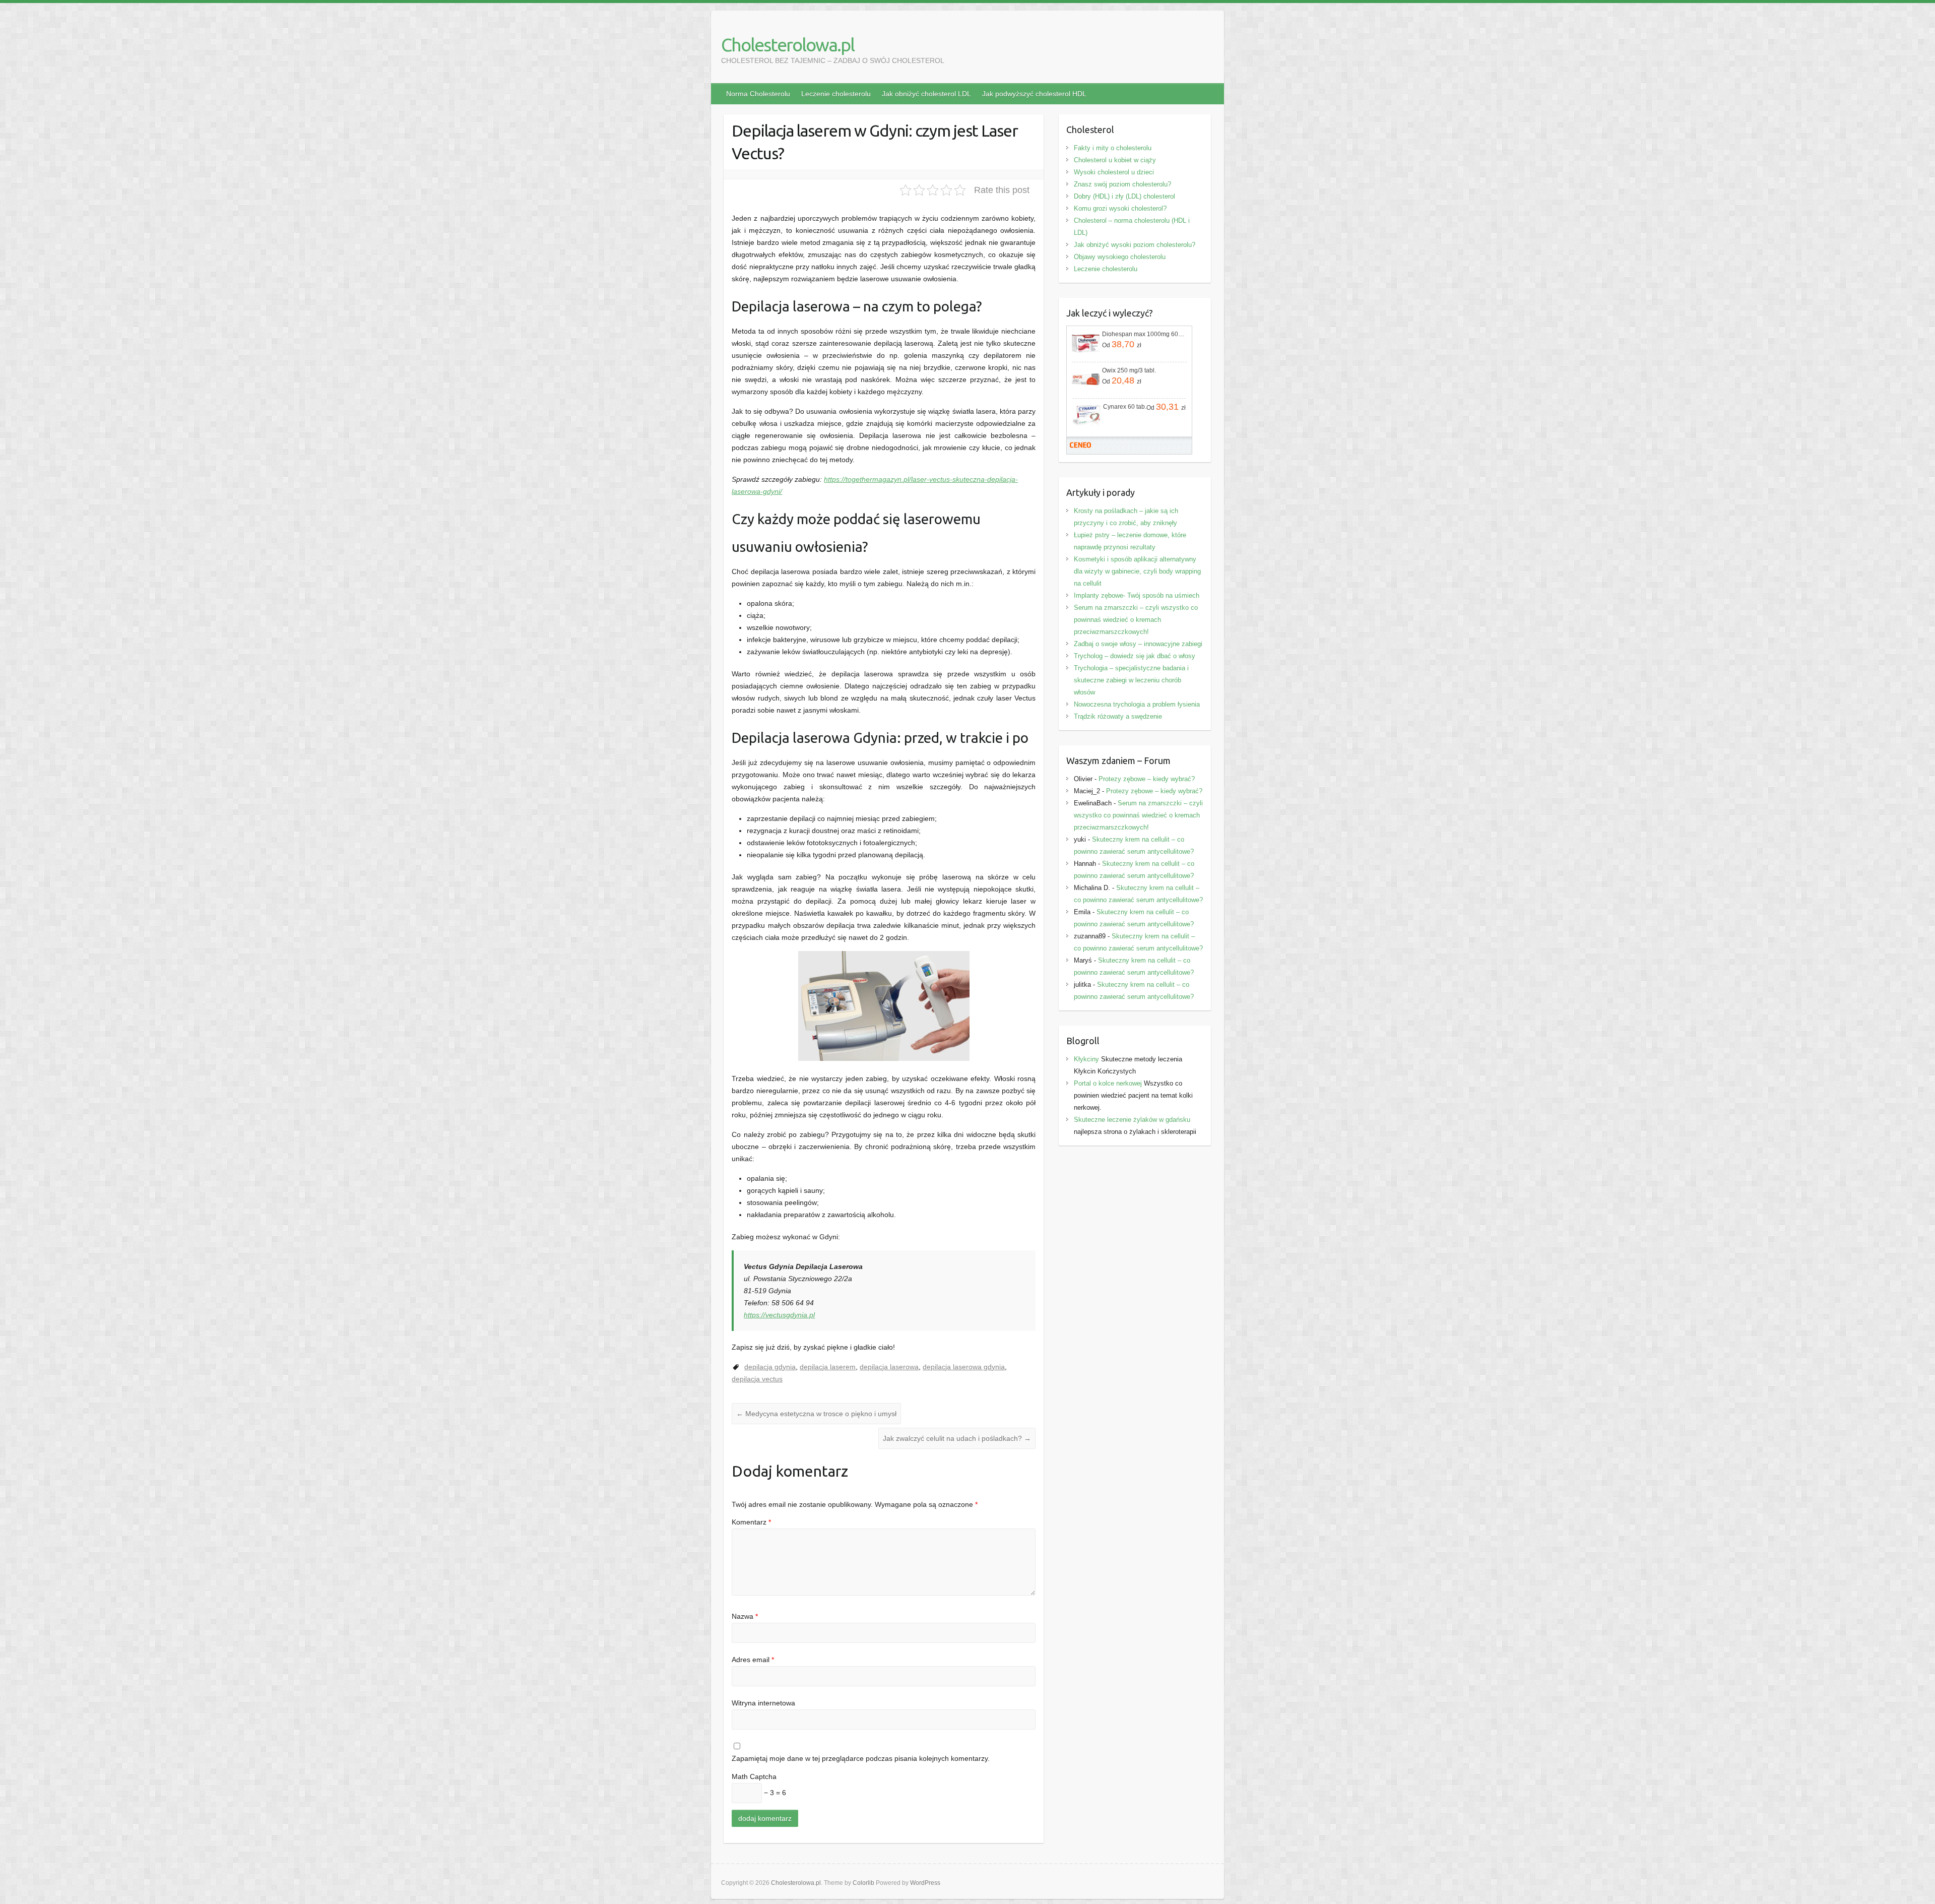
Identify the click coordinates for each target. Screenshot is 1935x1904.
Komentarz (751, 1522)
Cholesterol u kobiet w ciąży (1115, 160)
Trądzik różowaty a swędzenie (1118, 716)
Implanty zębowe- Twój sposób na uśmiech (1137, 595)
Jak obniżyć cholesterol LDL (926, 94)
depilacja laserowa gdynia (964, 1367)
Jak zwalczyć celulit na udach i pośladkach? (957, 1438)
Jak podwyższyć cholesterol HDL (1034, 94)
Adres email (753, 1660)
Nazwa (745, 1616)
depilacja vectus (757, 1379)
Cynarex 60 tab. (1125, 407)
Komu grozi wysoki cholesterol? (1120, 208)
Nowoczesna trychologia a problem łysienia (1137, 704)
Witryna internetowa (763, 1703)
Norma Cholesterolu (758, 94)
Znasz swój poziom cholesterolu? (1122, 184)
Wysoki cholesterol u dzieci (1114, 172)
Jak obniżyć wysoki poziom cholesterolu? (1135, 245)
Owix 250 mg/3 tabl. (1129, 370)
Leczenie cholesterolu (836, 94)
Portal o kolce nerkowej (1108, 1083)
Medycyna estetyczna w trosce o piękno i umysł (816, 1414)
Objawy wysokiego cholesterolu (1120, 257)
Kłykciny (1086, 1059)
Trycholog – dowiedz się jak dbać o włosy (1135, 656)
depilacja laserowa (889, 1367)
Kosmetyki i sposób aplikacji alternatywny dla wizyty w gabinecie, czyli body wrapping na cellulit (1137, 571)
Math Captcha (754, 1776)
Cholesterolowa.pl (788, 45)
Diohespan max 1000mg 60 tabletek (1143, 334)
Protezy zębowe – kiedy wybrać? (1147, 779)
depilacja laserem (828, 1367)
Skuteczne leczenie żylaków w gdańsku (1132, 1120)
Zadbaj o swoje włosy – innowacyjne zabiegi (1138, 644)
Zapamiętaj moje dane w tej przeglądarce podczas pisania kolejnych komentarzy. (861, 1758)
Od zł (1122, 344)
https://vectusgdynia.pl (779, 1315)
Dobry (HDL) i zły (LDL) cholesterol (1124, 196)
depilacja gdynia (770, 1367)
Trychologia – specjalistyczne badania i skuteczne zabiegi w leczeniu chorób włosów (1131, 680)
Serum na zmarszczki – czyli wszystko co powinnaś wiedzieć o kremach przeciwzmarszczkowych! (1136, 620)
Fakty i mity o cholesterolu (1113, 148)
